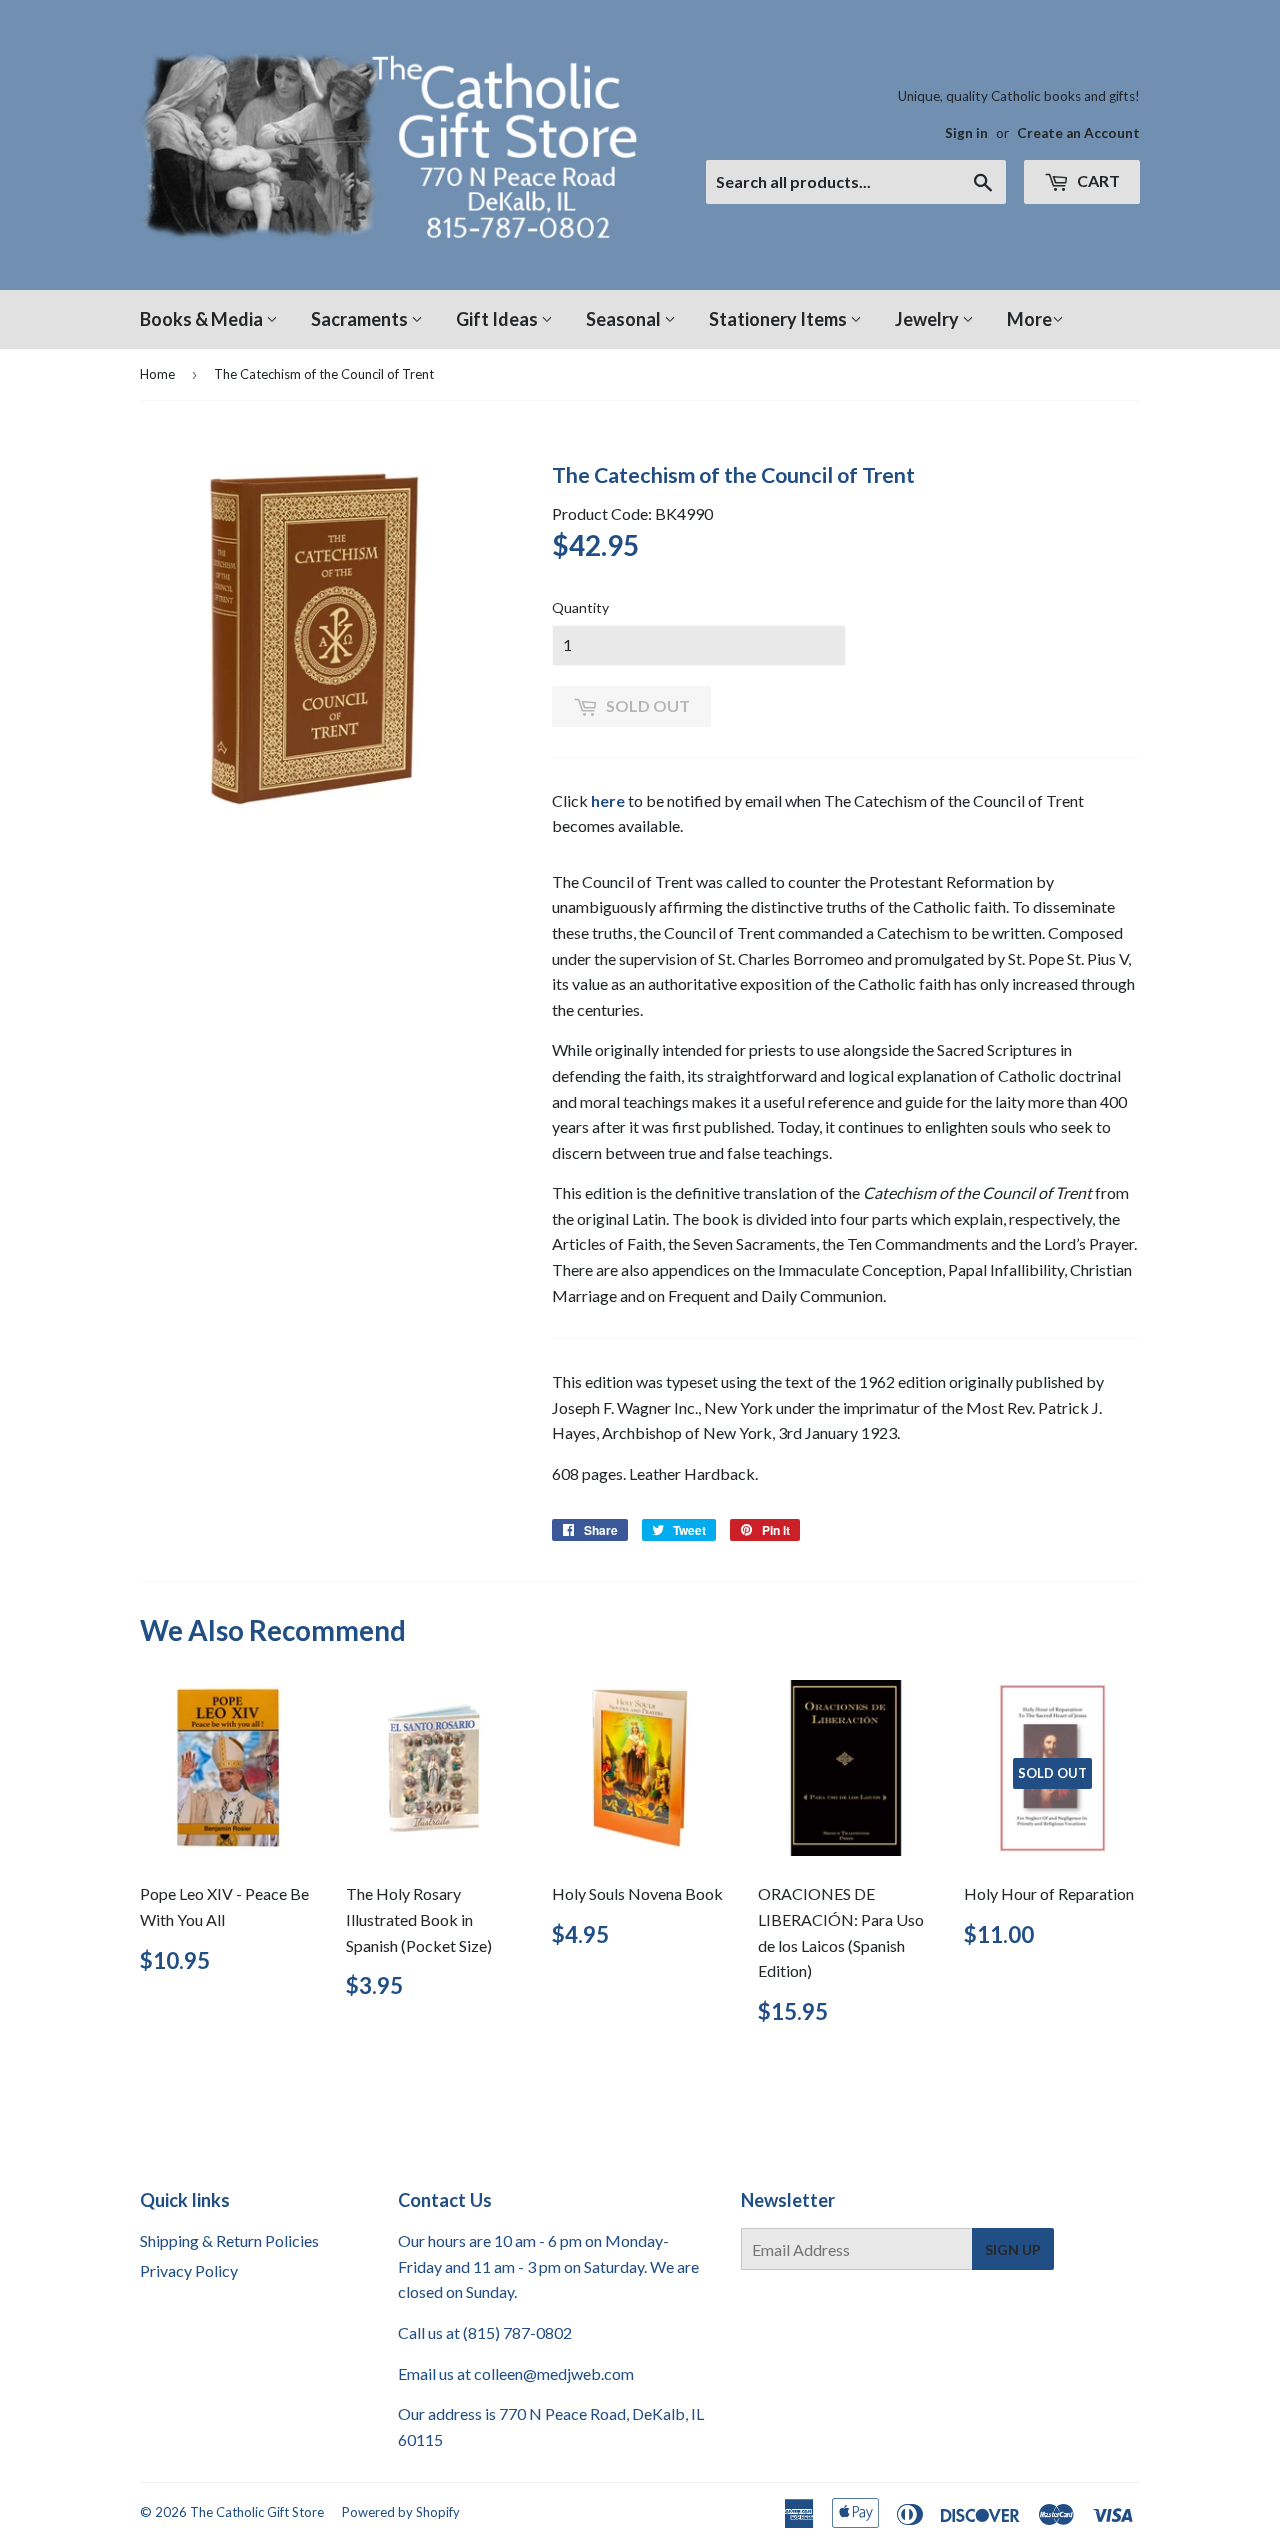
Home (157, 374)
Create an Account (1078, 133)
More (1029, 319)
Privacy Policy (189, 2270)
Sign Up (1013, 2249)
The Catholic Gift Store (257, 2512)
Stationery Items (779, 319)
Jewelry (928, 319)
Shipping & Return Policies (229, 2240)
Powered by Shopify (401, 2512)
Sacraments (361, 319)
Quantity (580, 607)
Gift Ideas (498, 319)
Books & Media (203, 319)
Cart (1097, 180)
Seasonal (625, 319)
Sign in (966, 133)
